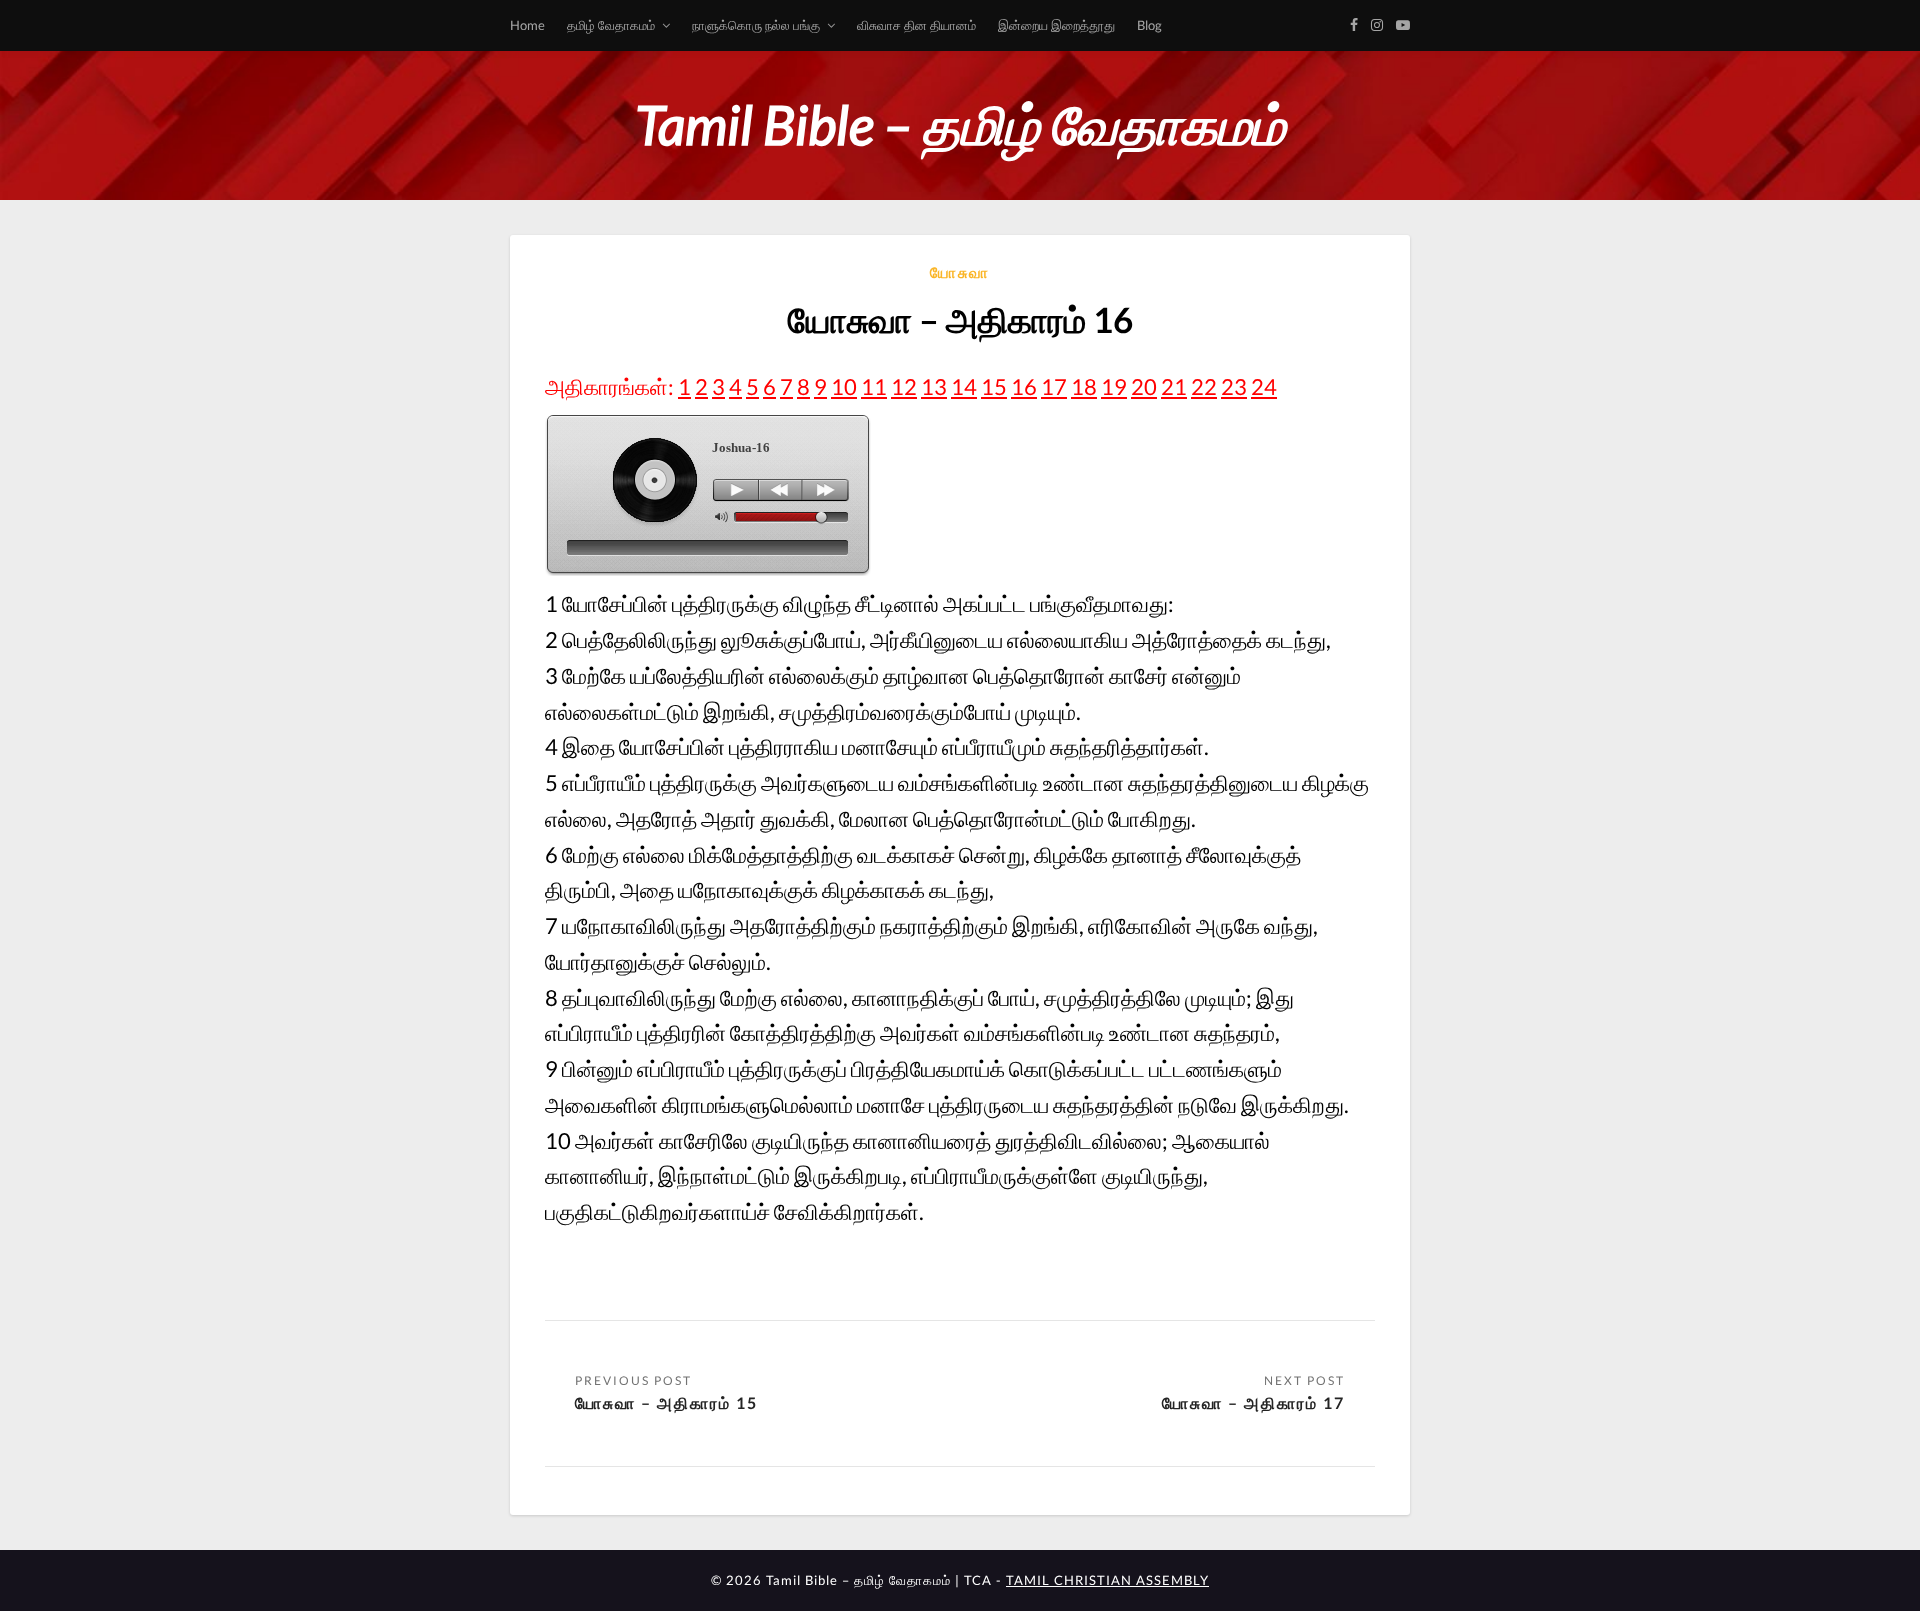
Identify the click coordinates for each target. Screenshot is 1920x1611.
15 (994, 386)
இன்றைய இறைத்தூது (1056, 25)
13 (934, 386)
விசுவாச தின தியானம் (916, 25)
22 (1204, 386)
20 (1144, 386)
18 (1084, 386)
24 (1264, 386)
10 (844, 386)
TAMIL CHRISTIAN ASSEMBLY (1107, 1580)
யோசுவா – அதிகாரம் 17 (1253, 1402)
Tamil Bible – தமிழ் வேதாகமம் (960, 124)
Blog (1149, 25)
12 (904, 386)
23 (1234, 386)
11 (874, 386)
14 (964, 386)
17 (1054, 386)
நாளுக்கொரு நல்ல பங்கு (756, 25)
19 (1114, 386)
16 (1024, 386)
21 (1174, 386)
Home (527, 25)
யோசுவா (960, 272)
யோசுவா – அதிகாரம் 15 (666, 1402)
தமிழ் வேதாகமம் (611, 25)
